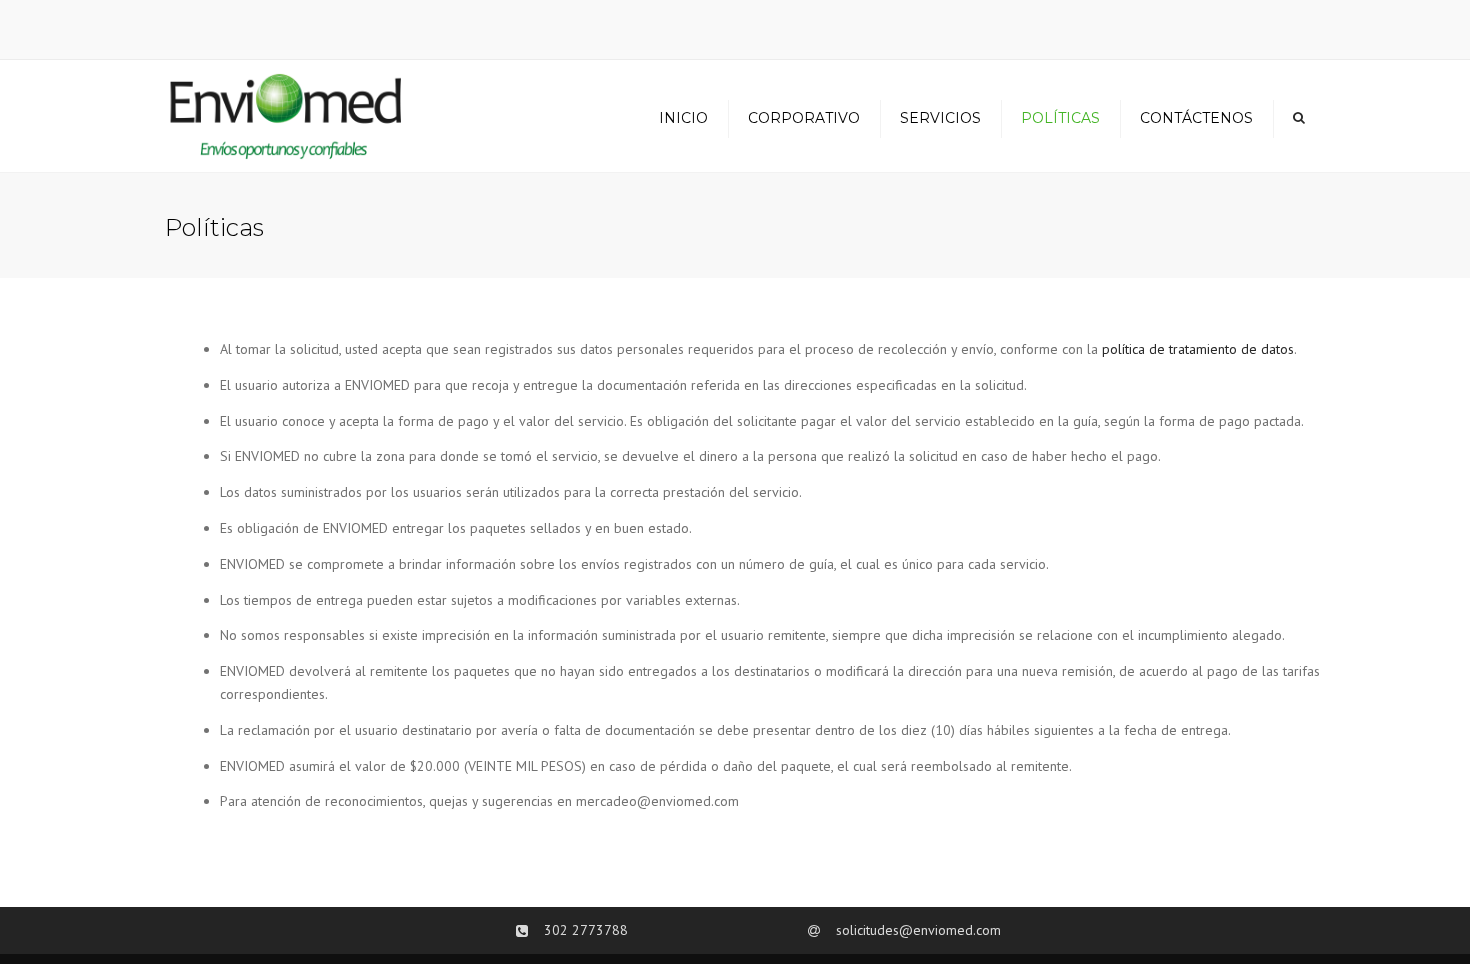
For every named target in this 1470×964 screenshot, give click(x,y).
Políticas (1060, 118)
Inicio (683, 118)
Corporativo (804, 118)
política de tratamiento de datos (1198, 349)
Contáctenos (1196, 118)
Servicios (940, 118)
